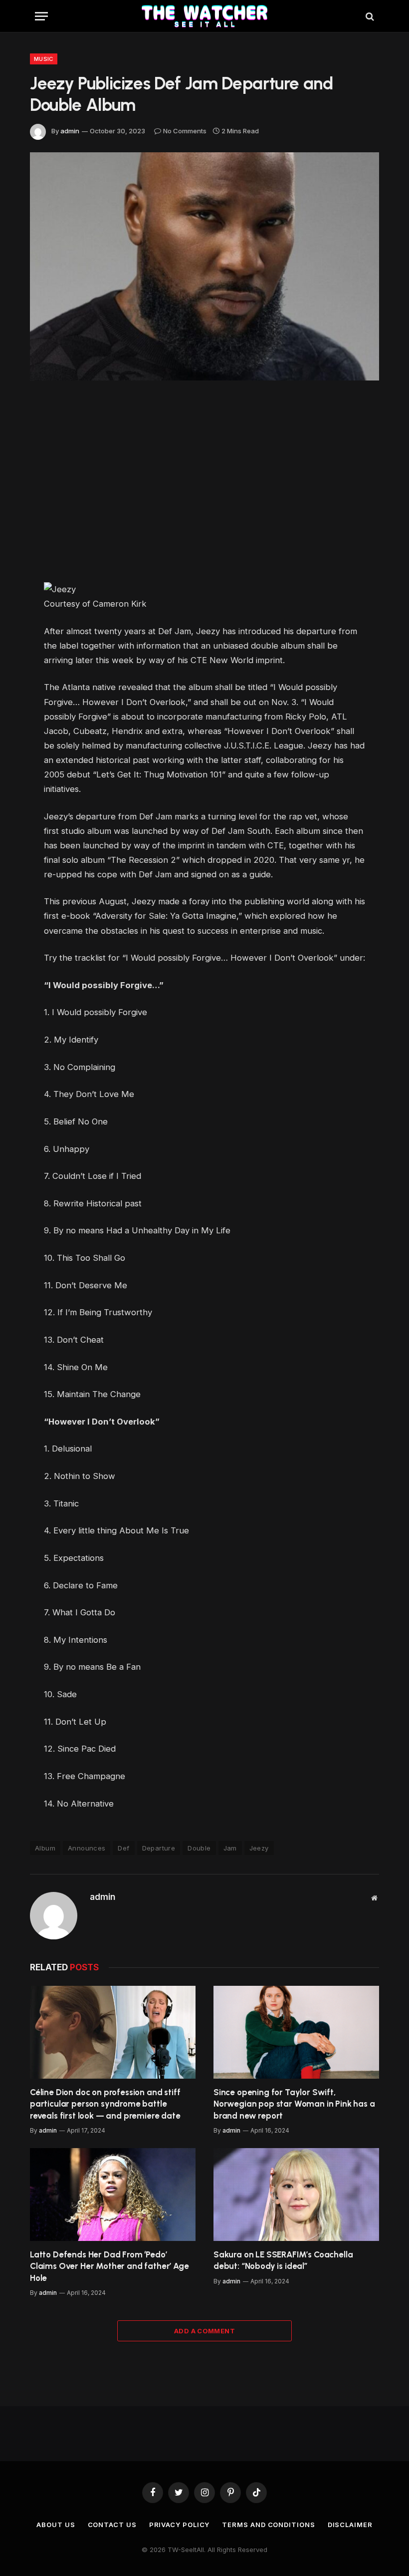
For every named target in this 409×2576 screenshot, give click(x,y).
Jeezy (259, 1848)
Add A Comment (204, 2331)
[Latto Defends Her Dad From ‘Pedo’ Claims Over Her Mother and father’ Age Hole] (113, 2195)
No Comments (185, 131)
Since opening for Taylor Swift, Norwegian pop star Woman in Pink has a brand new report (294, 2104)
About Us (56, 2525)
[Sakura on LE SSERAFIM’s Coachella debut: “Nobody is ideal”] (296, 2195)
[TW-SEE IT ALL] (205, 16)
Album (45, 1848)
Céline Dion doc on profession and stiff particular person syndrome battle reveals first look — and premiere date (105, 2104)
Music (44, 59)
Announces (87, 1848)
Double (199, 1848)
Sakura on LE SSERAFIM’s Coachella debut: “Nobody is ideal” (283, 2260)
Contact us (112, 2525)
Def (123, 1848)
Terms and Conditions (268, 2525)
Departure (159, 1848)
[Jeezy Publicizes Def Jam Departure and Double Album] (204, 266)
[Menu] (41, 16)
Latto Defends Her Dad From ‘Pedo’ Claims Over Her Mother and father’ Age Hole (109, 2266)
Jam (230, 1848)
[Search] (369, 16)
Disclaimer (350, 2525)
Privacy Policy (180, 2525)
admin (70, 131)
